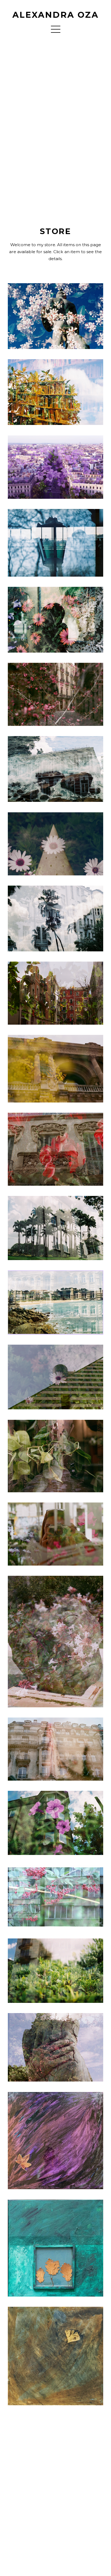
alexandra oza (56, 15)
